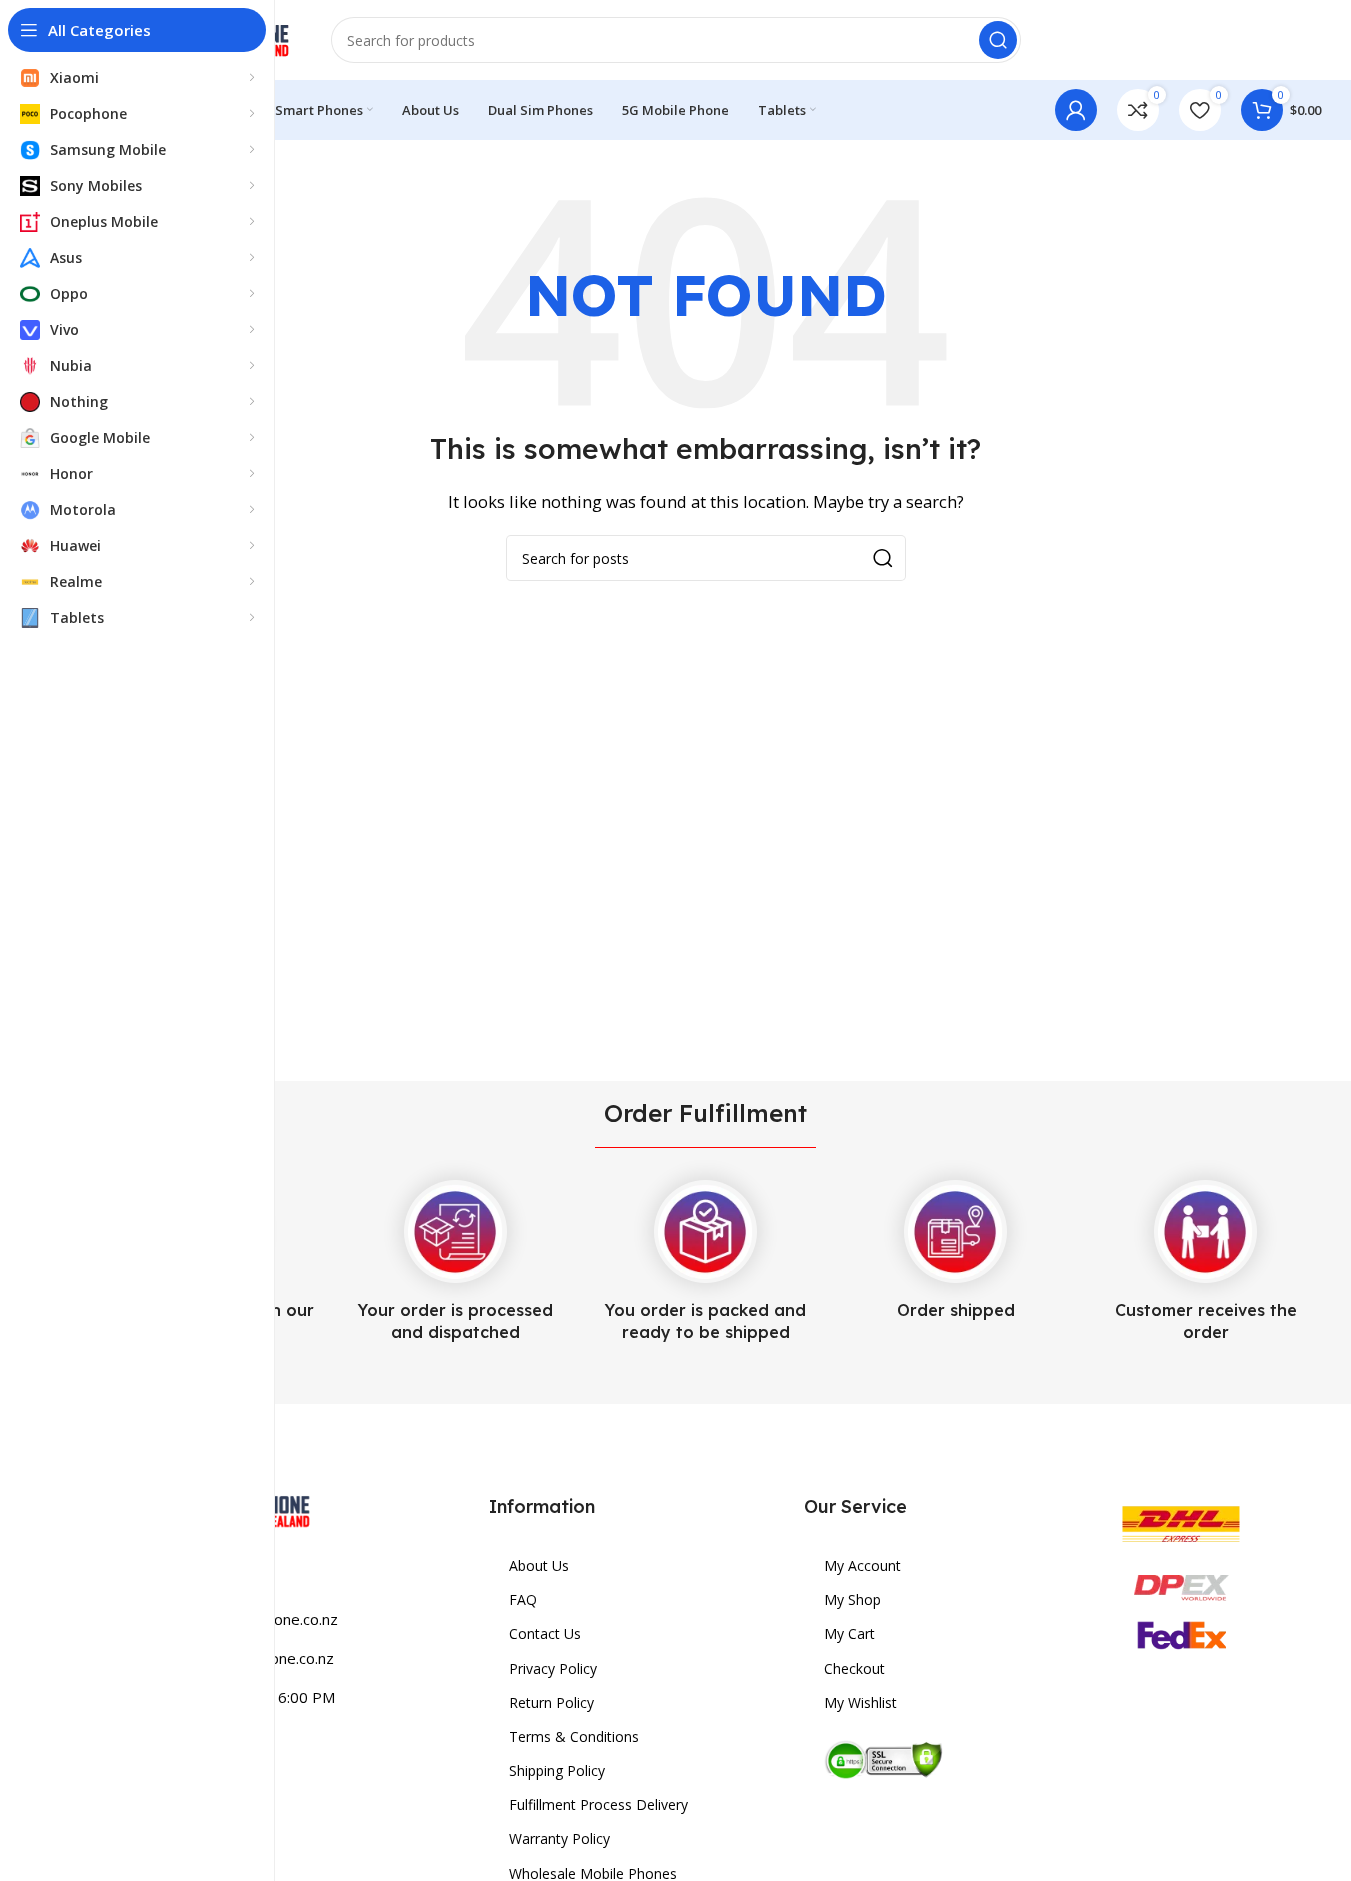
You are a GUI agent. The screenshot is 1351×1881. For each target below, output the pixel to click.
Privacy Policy (553, 1668)
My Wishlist (860, 1702)
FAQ (523, 1599)
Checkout (854, 1668)
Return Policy (551, 1702)
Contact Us (545, 1633)
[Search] (998, 40)
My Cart (849, 1633)
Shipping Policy (557, 1770)
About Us (539, 1565)
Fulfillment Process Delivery (598, 1804)
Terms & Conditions (574, 1736)
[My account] (1076, 110)
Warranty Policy (559, 1838)
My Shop (852, 1599)
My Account (862, 1565)
